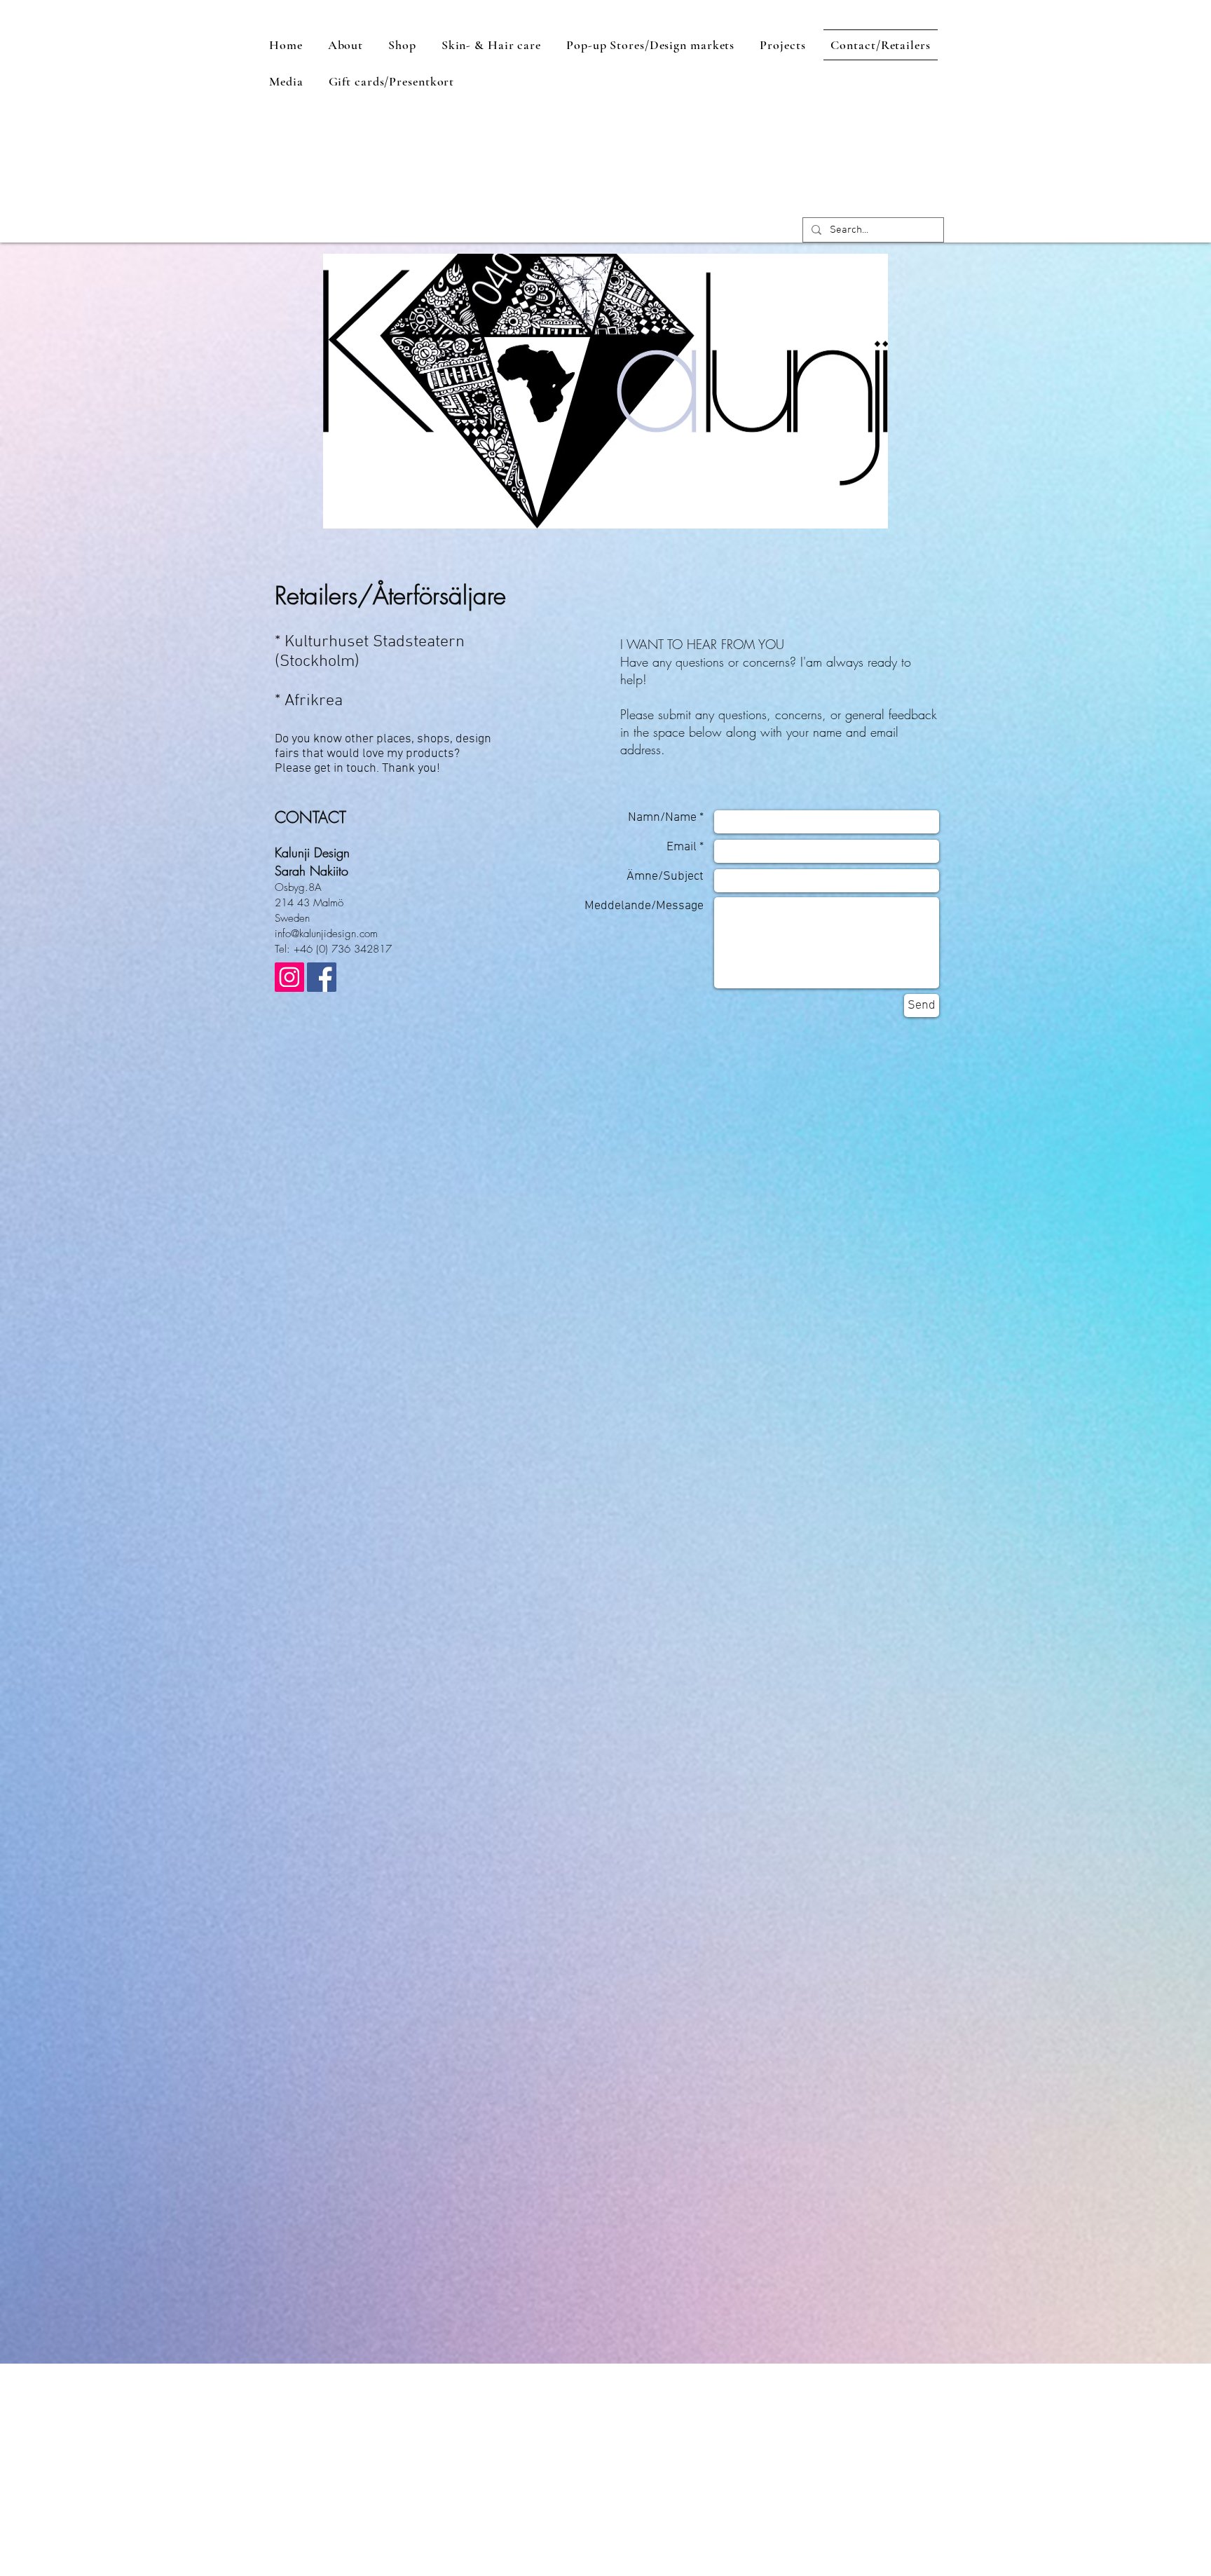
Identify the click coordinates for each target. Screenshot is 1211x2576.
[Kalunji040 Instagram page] (289, 977)
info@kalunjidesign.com (326, 934)
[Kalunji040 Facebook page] (322, 977)
